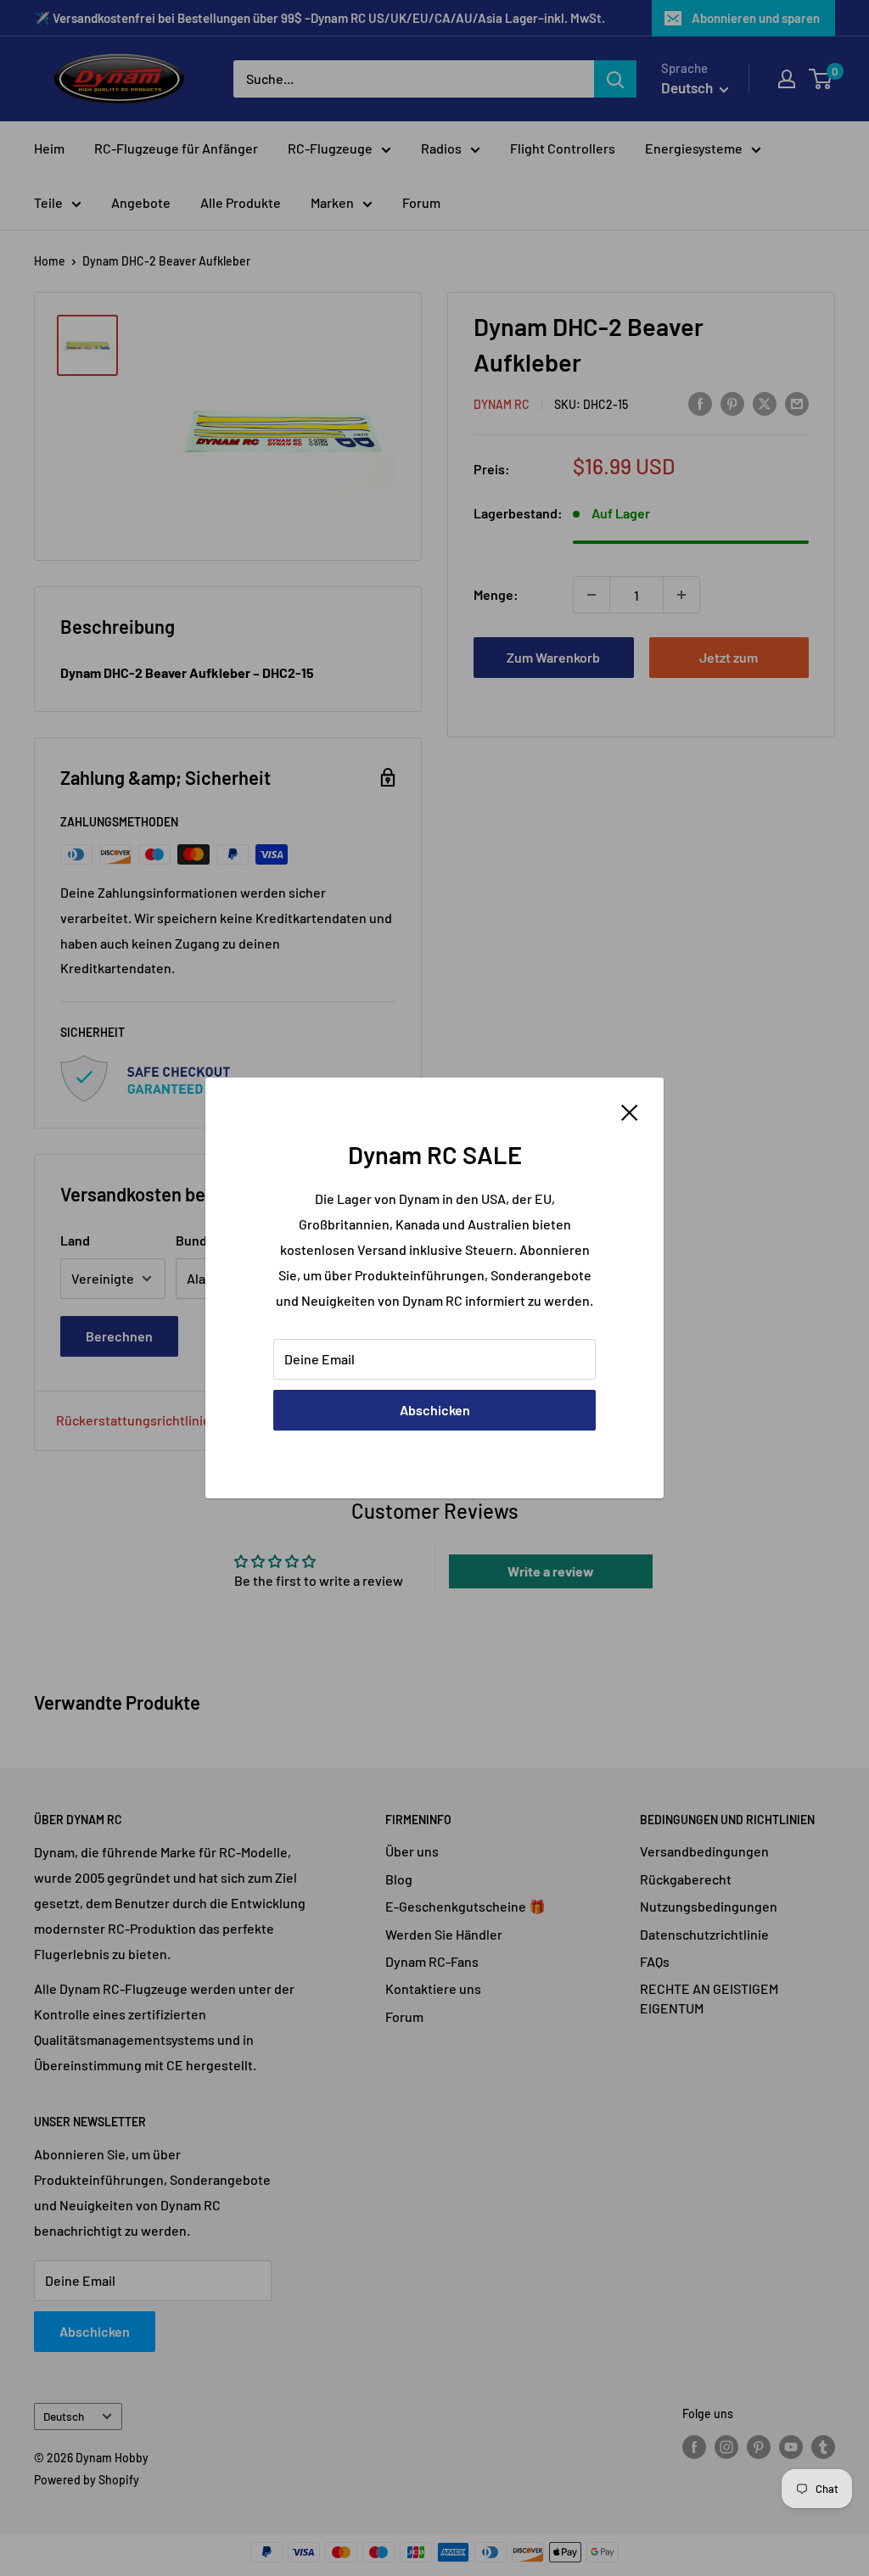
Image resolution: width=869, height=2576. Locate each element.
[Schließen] (630, 1111)
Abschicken (435, 1410)
